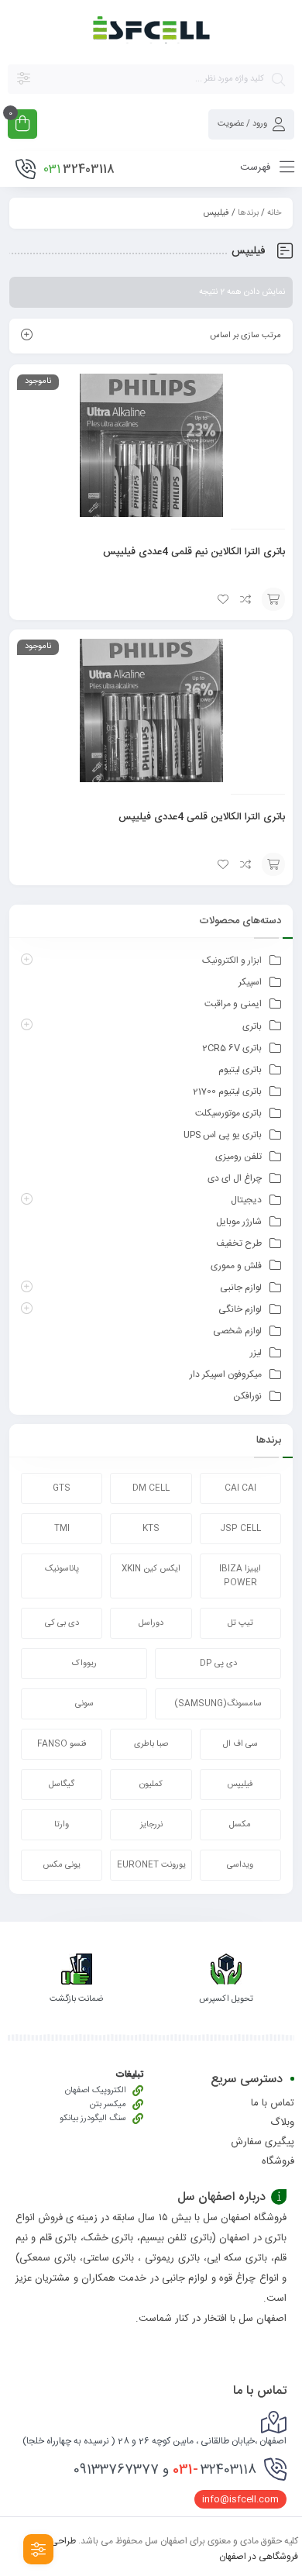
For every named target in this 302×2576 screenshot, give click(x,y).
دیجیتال (246, 1200)
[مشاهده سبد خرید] (22, 126)
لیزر (256, 1353)
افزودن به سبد (273, 599)
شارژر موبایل (239, 1222)
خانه (274, 213)
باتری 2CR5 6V (232, 1048)
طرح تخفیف (239, 1243)
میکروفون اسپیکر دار (226, 1374)
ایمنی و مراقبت (233, 1004)
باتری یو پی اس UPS (223, 1135)
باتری (252, 1026)
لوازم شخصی (237, 1331)
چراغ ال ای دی (235, 1178)
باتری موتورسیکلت (228, 1113)
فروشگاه (278, 2161)
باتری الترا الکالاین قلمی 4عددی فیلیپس (202, 817)
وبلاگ (282, 2123)
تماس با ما (273, 2103)
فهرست (257, 167)
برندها (248, 213)
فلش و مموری (236, 1266)
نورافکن (247, 1396)
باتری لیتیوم (240, 1070)
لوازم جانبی (241, 1288)
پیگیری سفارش (263, 2142)
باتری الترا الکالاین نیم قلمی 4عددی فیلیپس (194, 552)
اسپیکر (250, 982)
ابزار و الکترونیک (232, 960)
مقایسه (246, 599)
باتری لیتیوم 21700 (227, 1091)
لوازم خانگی (240, 1309)
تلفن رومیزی (239, 1157)
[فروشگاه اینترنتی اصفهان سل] (151, 31)
